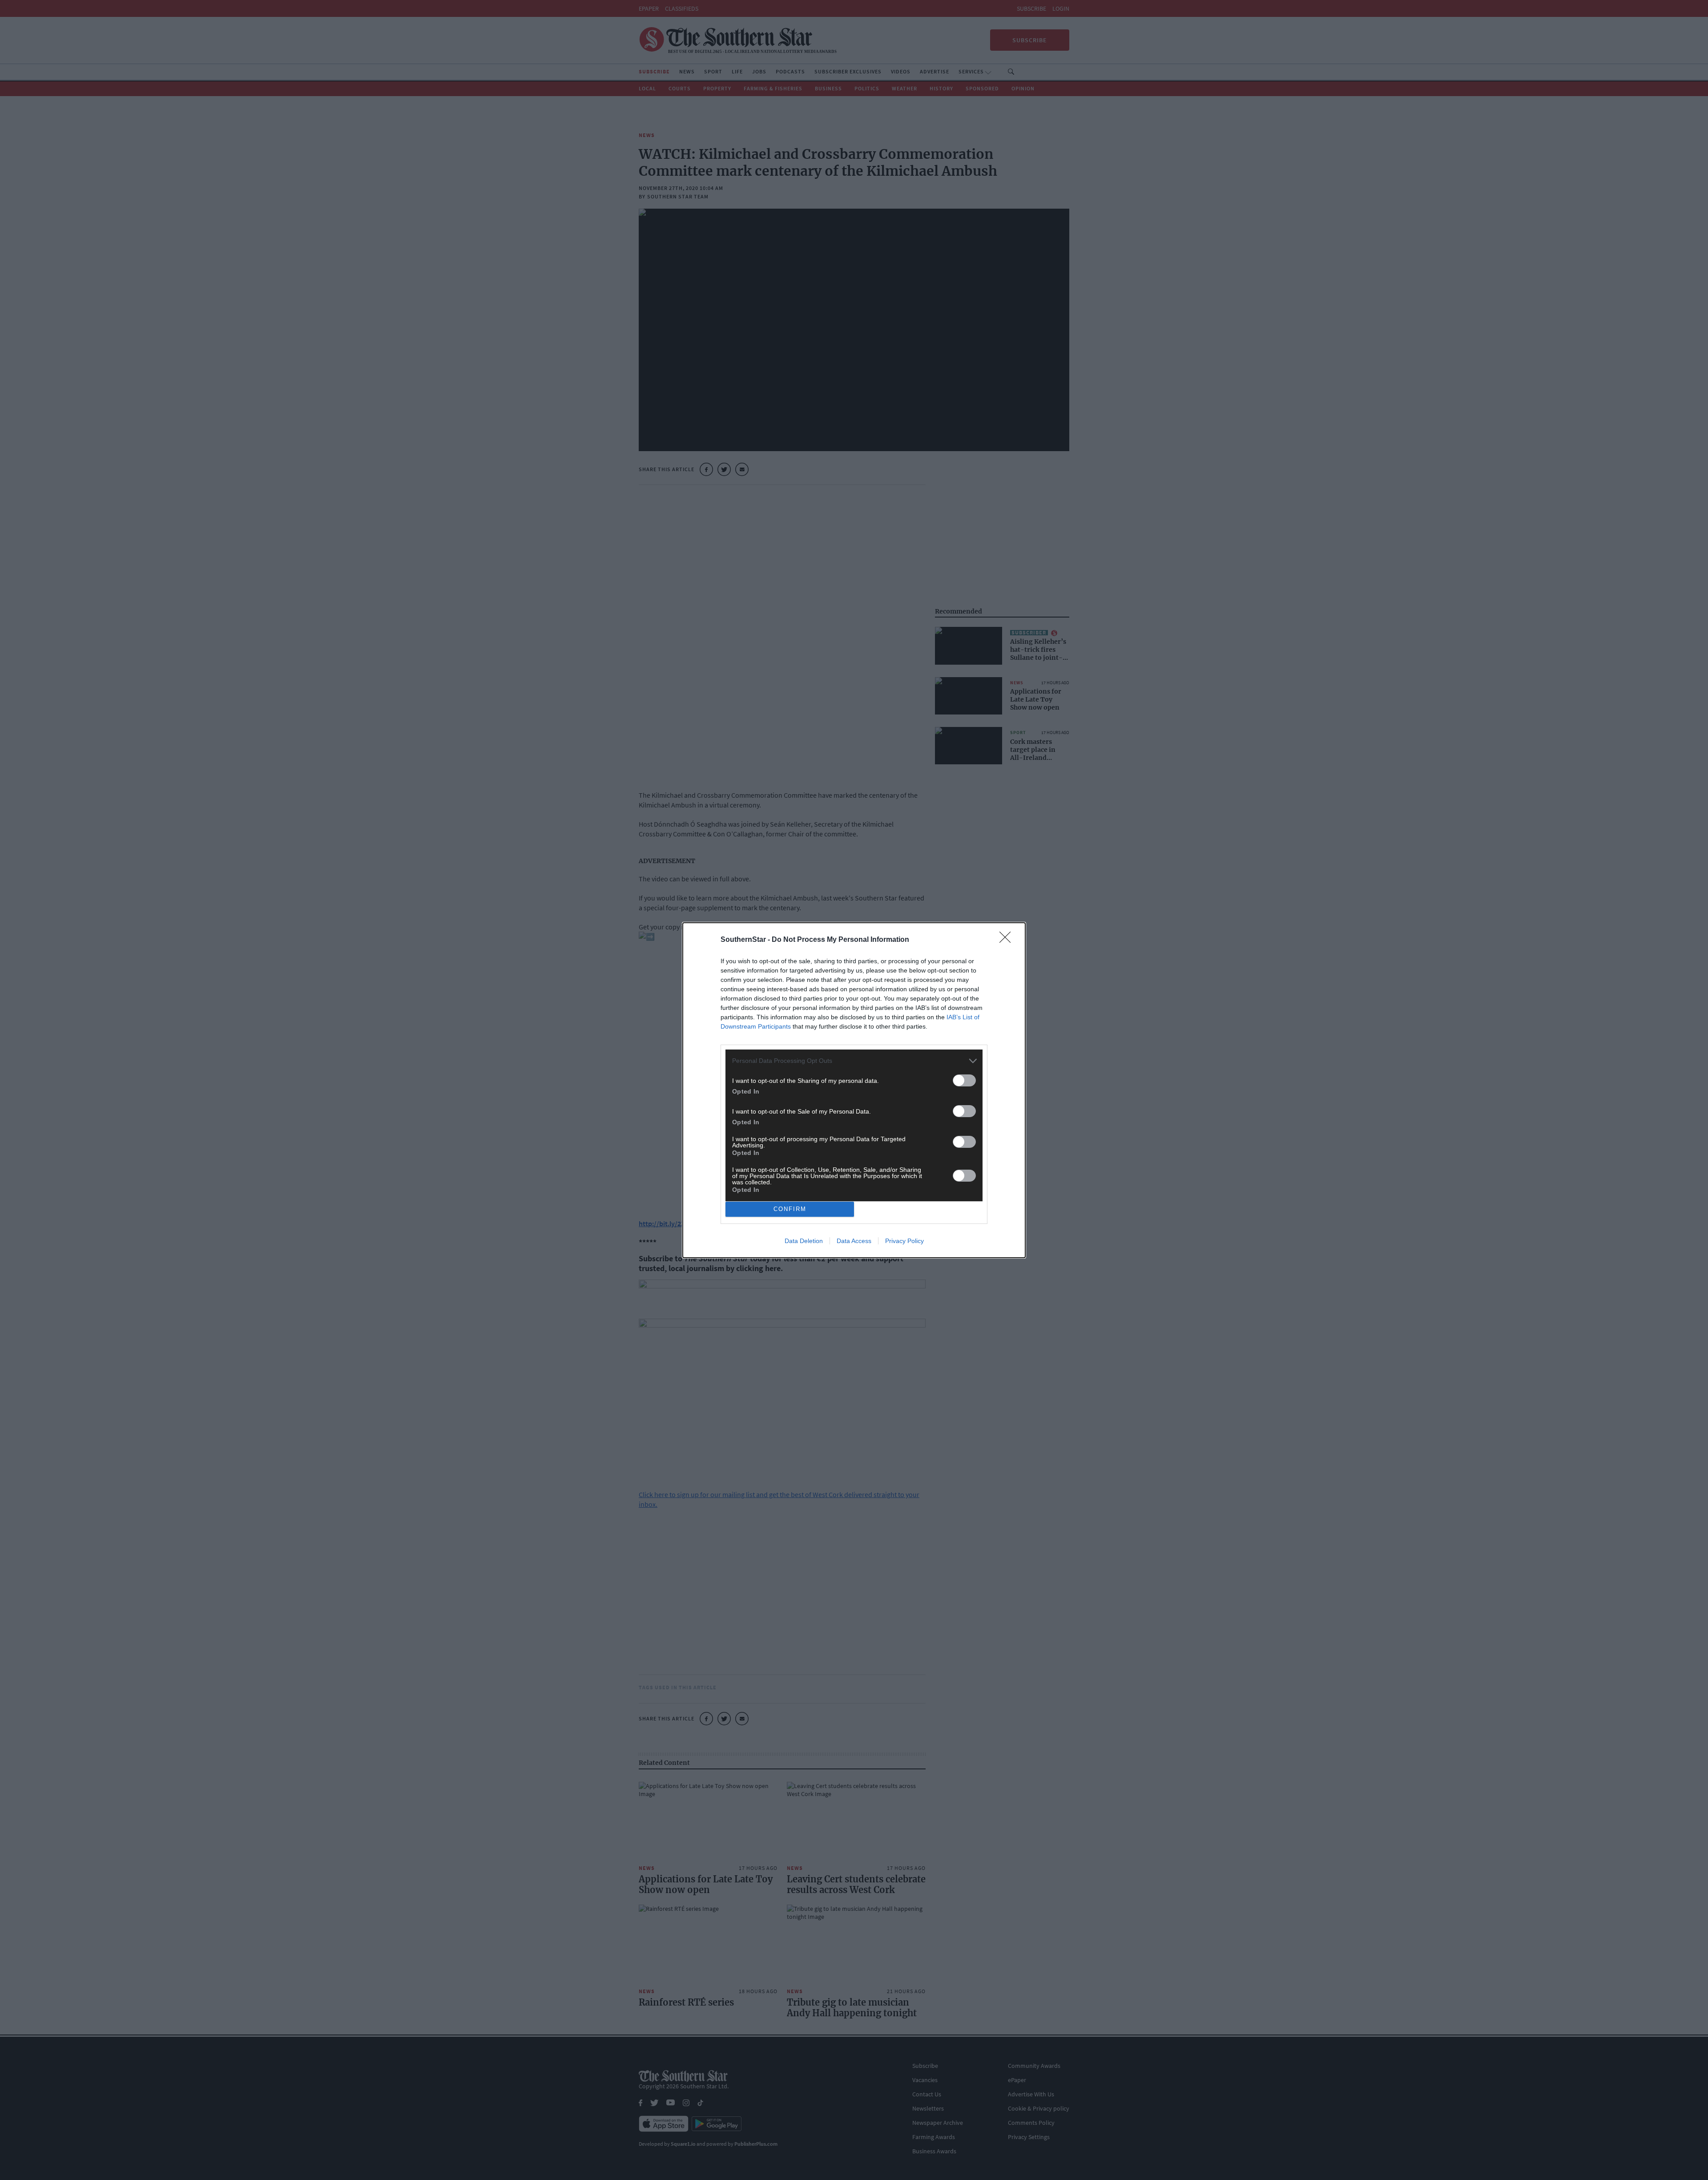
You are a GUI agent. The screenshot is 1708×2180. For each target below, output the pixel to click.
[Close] (1008, 940)
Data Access (854, 1241)
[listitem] (854, 1061)
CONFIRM (790, 1209)
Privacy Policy (904, 1241)
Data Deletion (804, 1241)
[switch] (964, 1080)
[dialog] (854, 1090)
